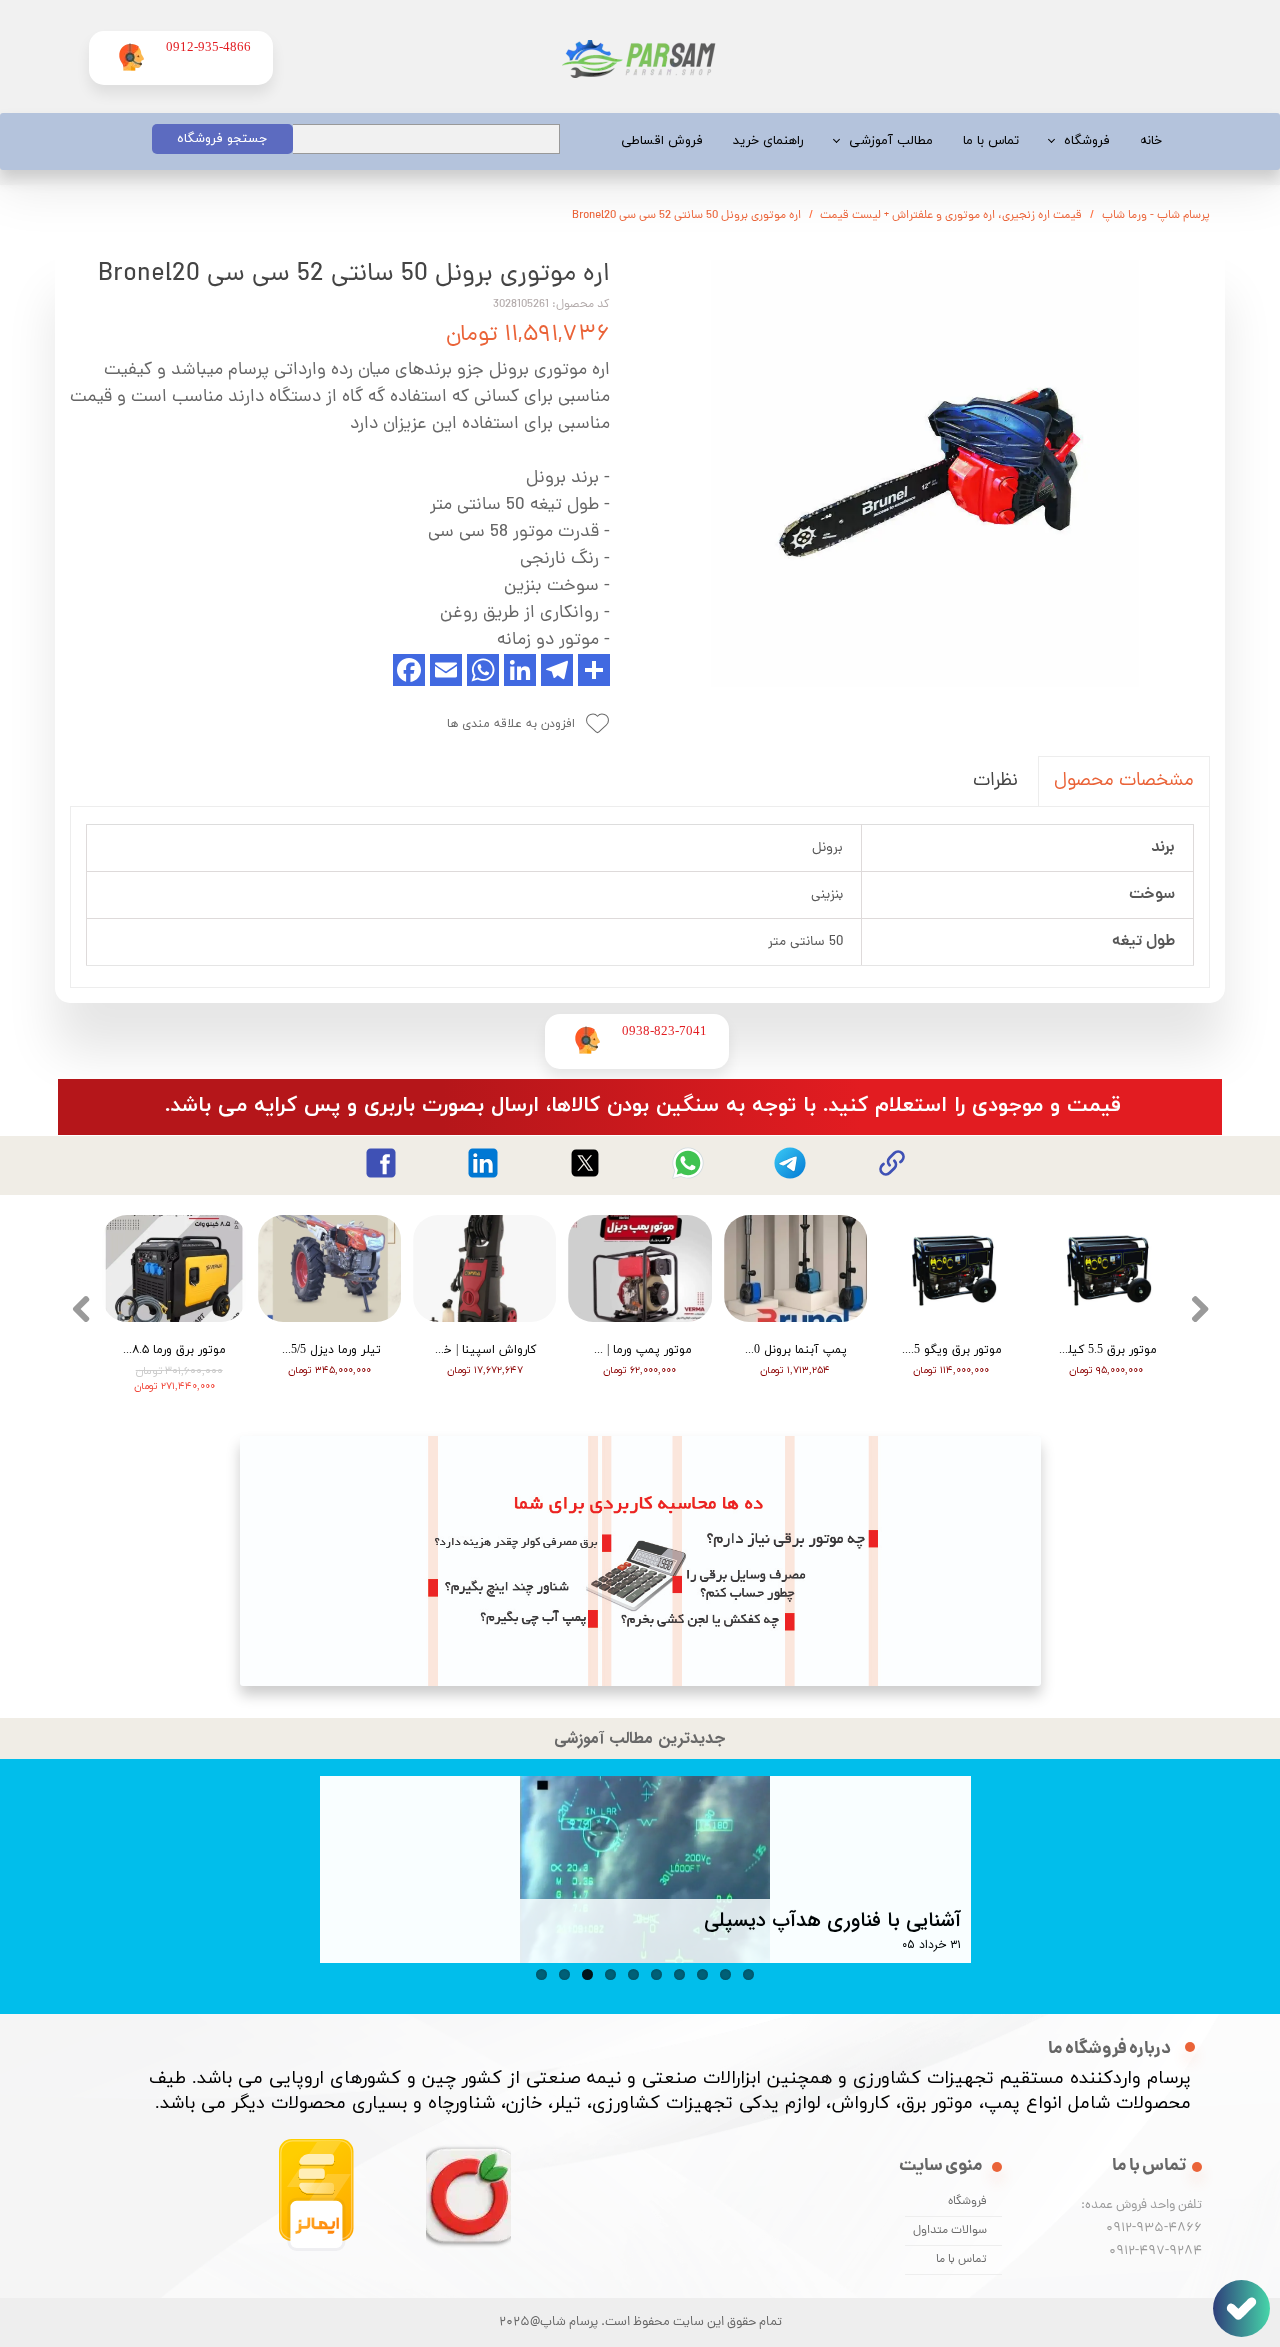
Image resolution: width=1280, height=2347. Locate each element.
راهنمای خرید (768, 141)
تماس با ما (991, 141)
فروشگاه (1087, 141)
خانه (1151, 141)
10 (748, 1974)
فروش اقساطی (662, 141)
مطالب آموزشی (891, 141)
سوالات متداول (950, 2231)
